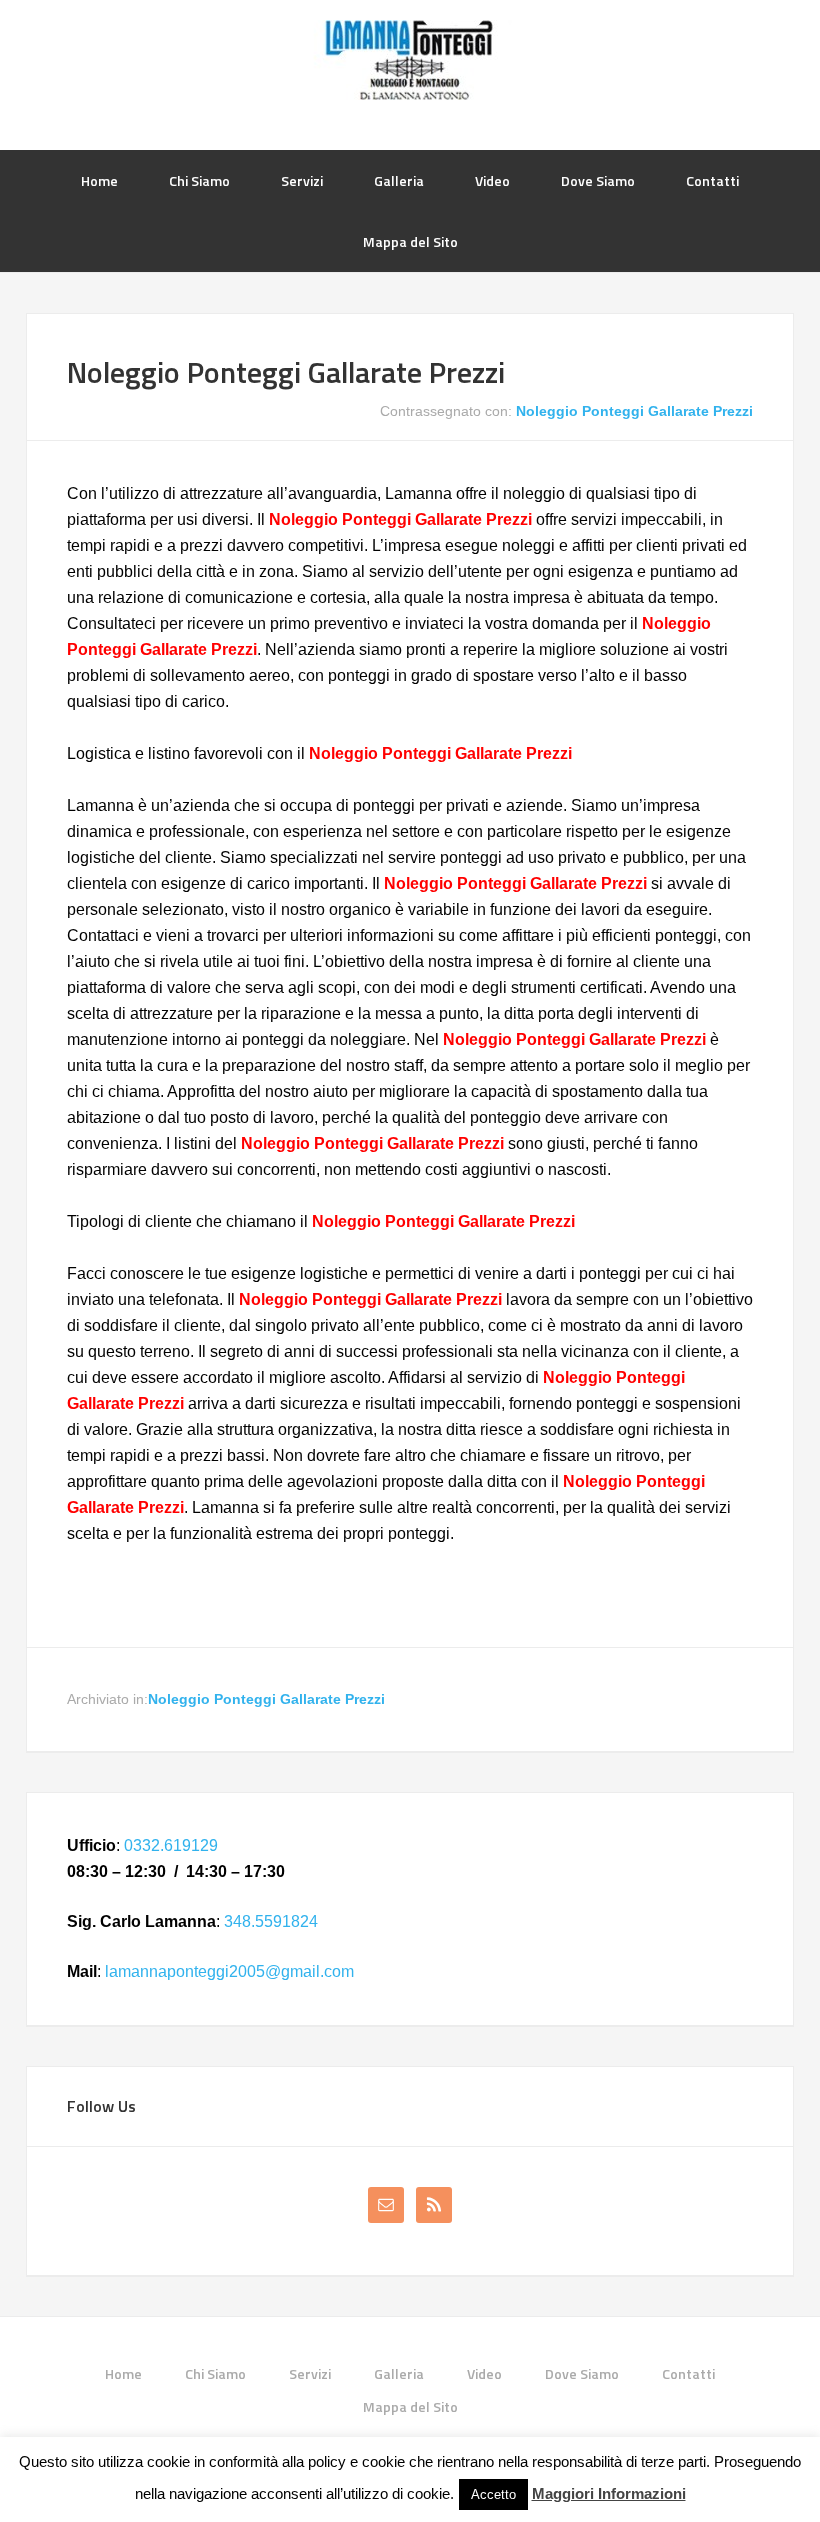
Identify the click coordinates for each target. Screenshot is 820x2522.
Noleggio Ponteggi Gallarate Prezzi (286, 372)
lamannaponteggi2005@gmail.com (229, 1971)
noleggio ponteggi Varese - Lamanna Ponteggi (410, 60)
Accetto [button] (493, 2494)
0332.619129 (171, 1845)
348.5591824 (271, 1921)
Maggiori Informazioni (609, 2493)
